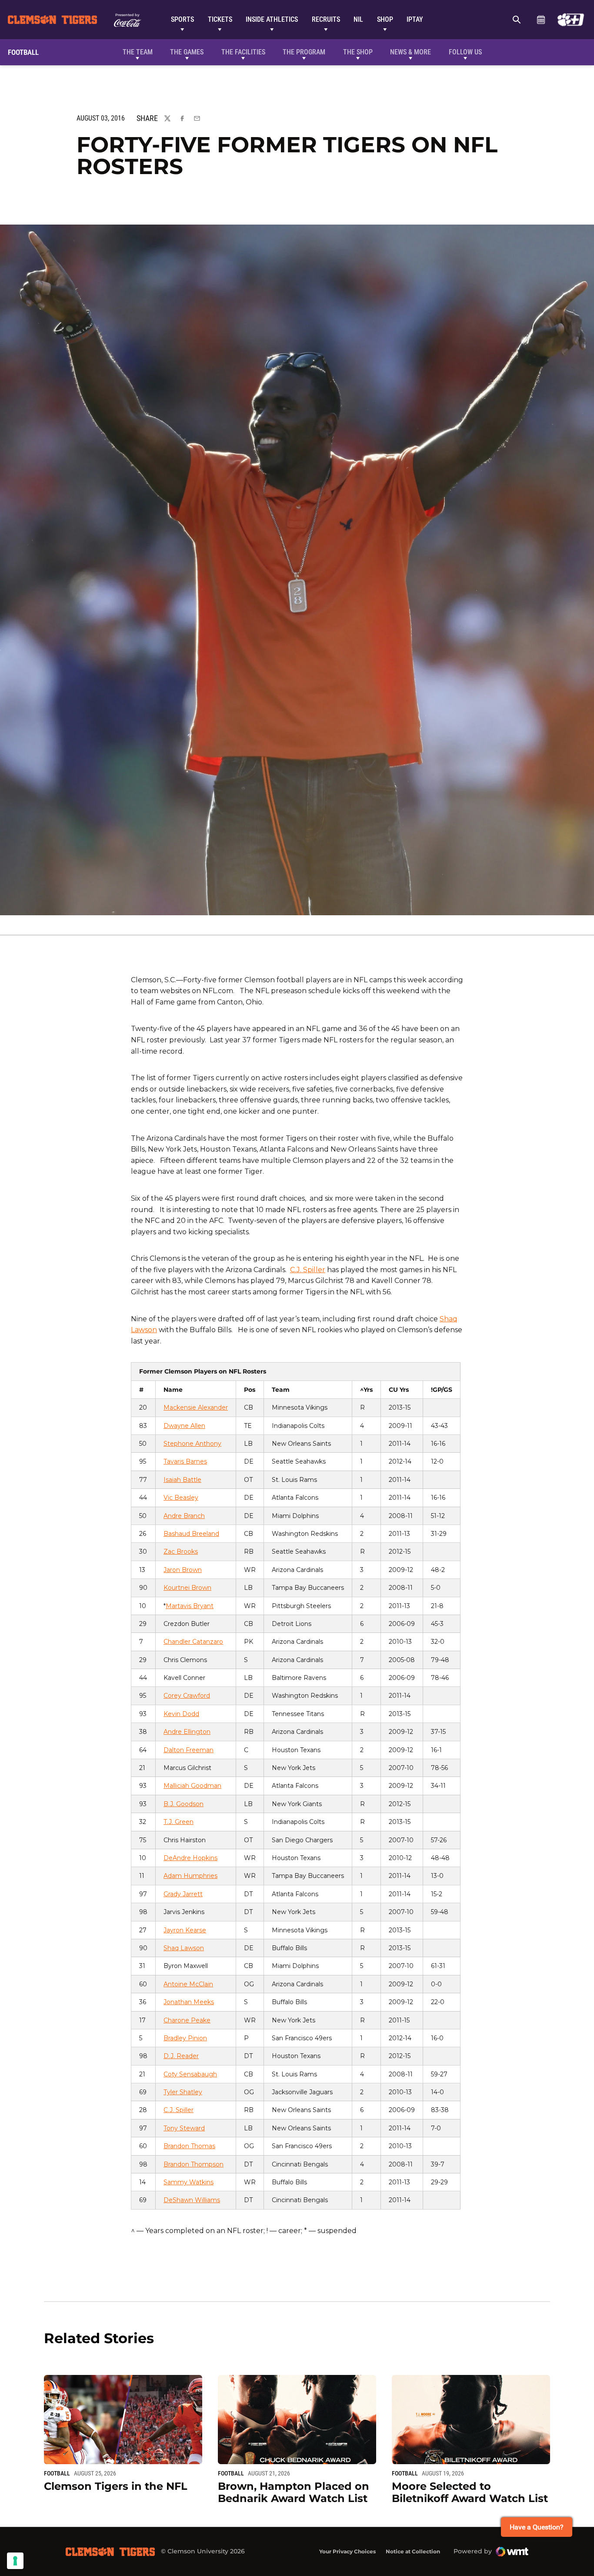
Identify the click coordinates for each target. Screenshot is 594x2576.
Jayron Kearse (185, 1930)
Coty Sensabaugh (190, 2074)
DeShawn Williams (192, 2200)
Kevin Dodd (181, 1714)
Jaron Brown (183, 1570)
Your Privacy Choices (347, 2551)
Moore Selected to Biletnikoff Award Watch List (470, 2492)
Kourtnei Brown (187, 1588)
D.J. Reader (181, 2056)
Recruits (326, 19)
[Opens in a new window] (571, 20)
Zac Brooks (181, 1552)
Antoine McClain (188, 1984)
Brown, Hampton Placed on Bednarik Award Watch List (294, 2492)
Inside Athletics (272, 19)
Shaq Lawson (184, 1948)
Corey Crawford (187, 1696)
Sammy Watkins (189, 2182)
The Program (304, 52)
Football (57, 2473)
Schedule (541, 20)
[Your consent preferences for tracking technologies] (15, 2561)
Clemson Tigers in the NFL (116, 2486)
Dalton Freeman (189, 1750)
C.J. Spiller (308, 1270)
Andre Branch (184, 1516)
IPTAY (415, 19)
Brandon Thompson (194, 2164)
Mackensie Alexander (196, 1407)
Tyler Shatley (183, 2092)
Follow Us (465, 52)
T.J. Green (179, 1822)
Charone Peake (187, 2020)
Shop (385, 19)
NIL (358, 19)
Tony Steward (184, 2128)
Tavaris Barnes (185, 1461)
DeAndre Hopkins (190, 1858)
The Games (187, 52)
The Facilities (243, 52)
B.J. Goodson (184, 1804)
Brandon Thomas (189, 2146)
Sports (182, 19)
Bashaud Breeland (191, 1534)
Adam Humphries (190, 1876)
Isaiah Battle (182, 1480)
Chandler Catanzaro (193, 1642)
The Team (138, 52)
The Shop (358, 52)
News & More (410, 52)
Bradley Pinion (185, 2038)
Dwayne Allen (184, 1426)
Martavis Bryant (190, 1606)
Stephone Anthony (192, 1444)
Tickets (220, 19)
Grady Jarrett (183, 1894)
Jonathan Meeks (189, 2002)
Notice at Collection (413, 2551)
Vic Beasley (181, 1498)
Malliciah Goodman (192, 1786)
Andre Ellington (187, 1732)
